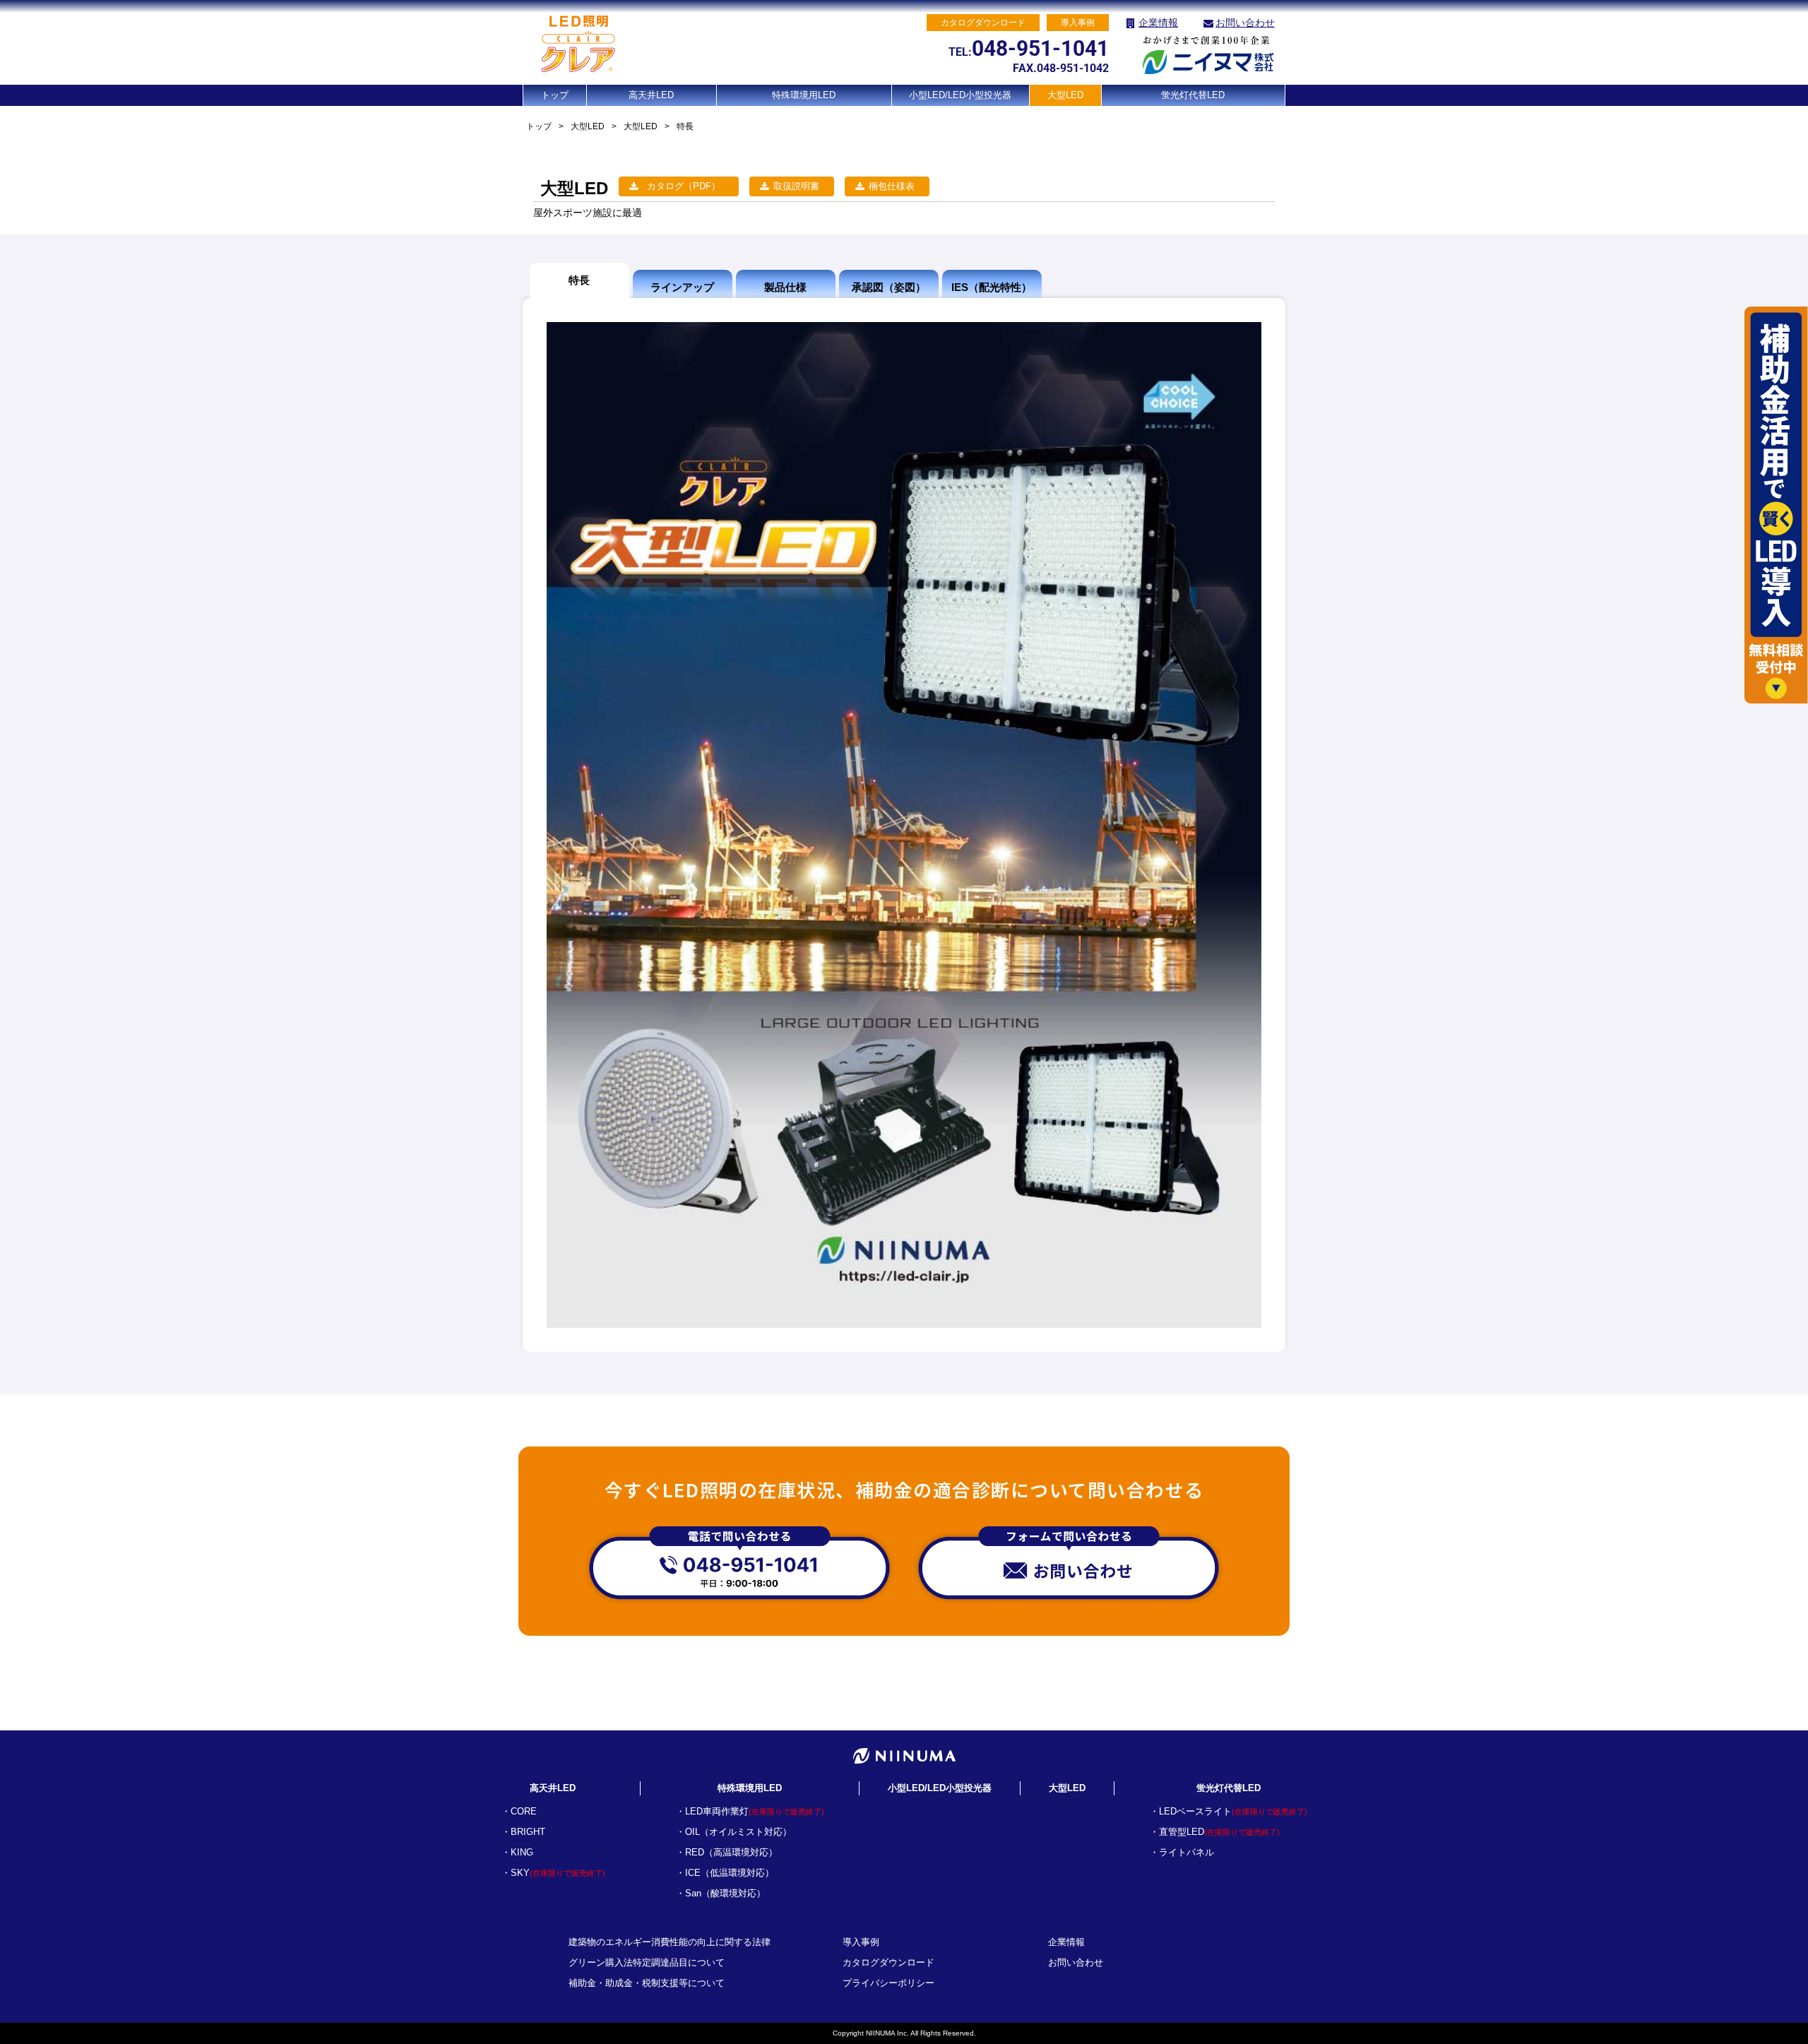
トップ (555, 95)
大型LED (1065, 95)
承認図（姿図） (889, 287)
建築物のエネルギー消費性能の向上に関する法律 (670, 1942)
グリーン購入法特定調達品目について (647, 1962)
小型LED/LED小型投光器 (960, 95)
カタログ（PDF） (684, 186)
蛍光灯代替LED (1193, 95)
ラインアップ (682, 287)
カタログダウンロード (888, 1962)
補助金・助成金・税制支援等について (647, 1983)
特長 (579, 280)
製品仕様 (785, 287)
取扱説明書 (796, 186)
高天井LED (651, 95)
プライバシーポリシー (888, 1983)
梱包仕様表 (892, 186)
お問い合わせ (1245, 23)
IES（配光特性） (992, 287)
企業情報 (1158, 23)
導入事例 (861, 1942)
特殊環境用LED (804, 95)
